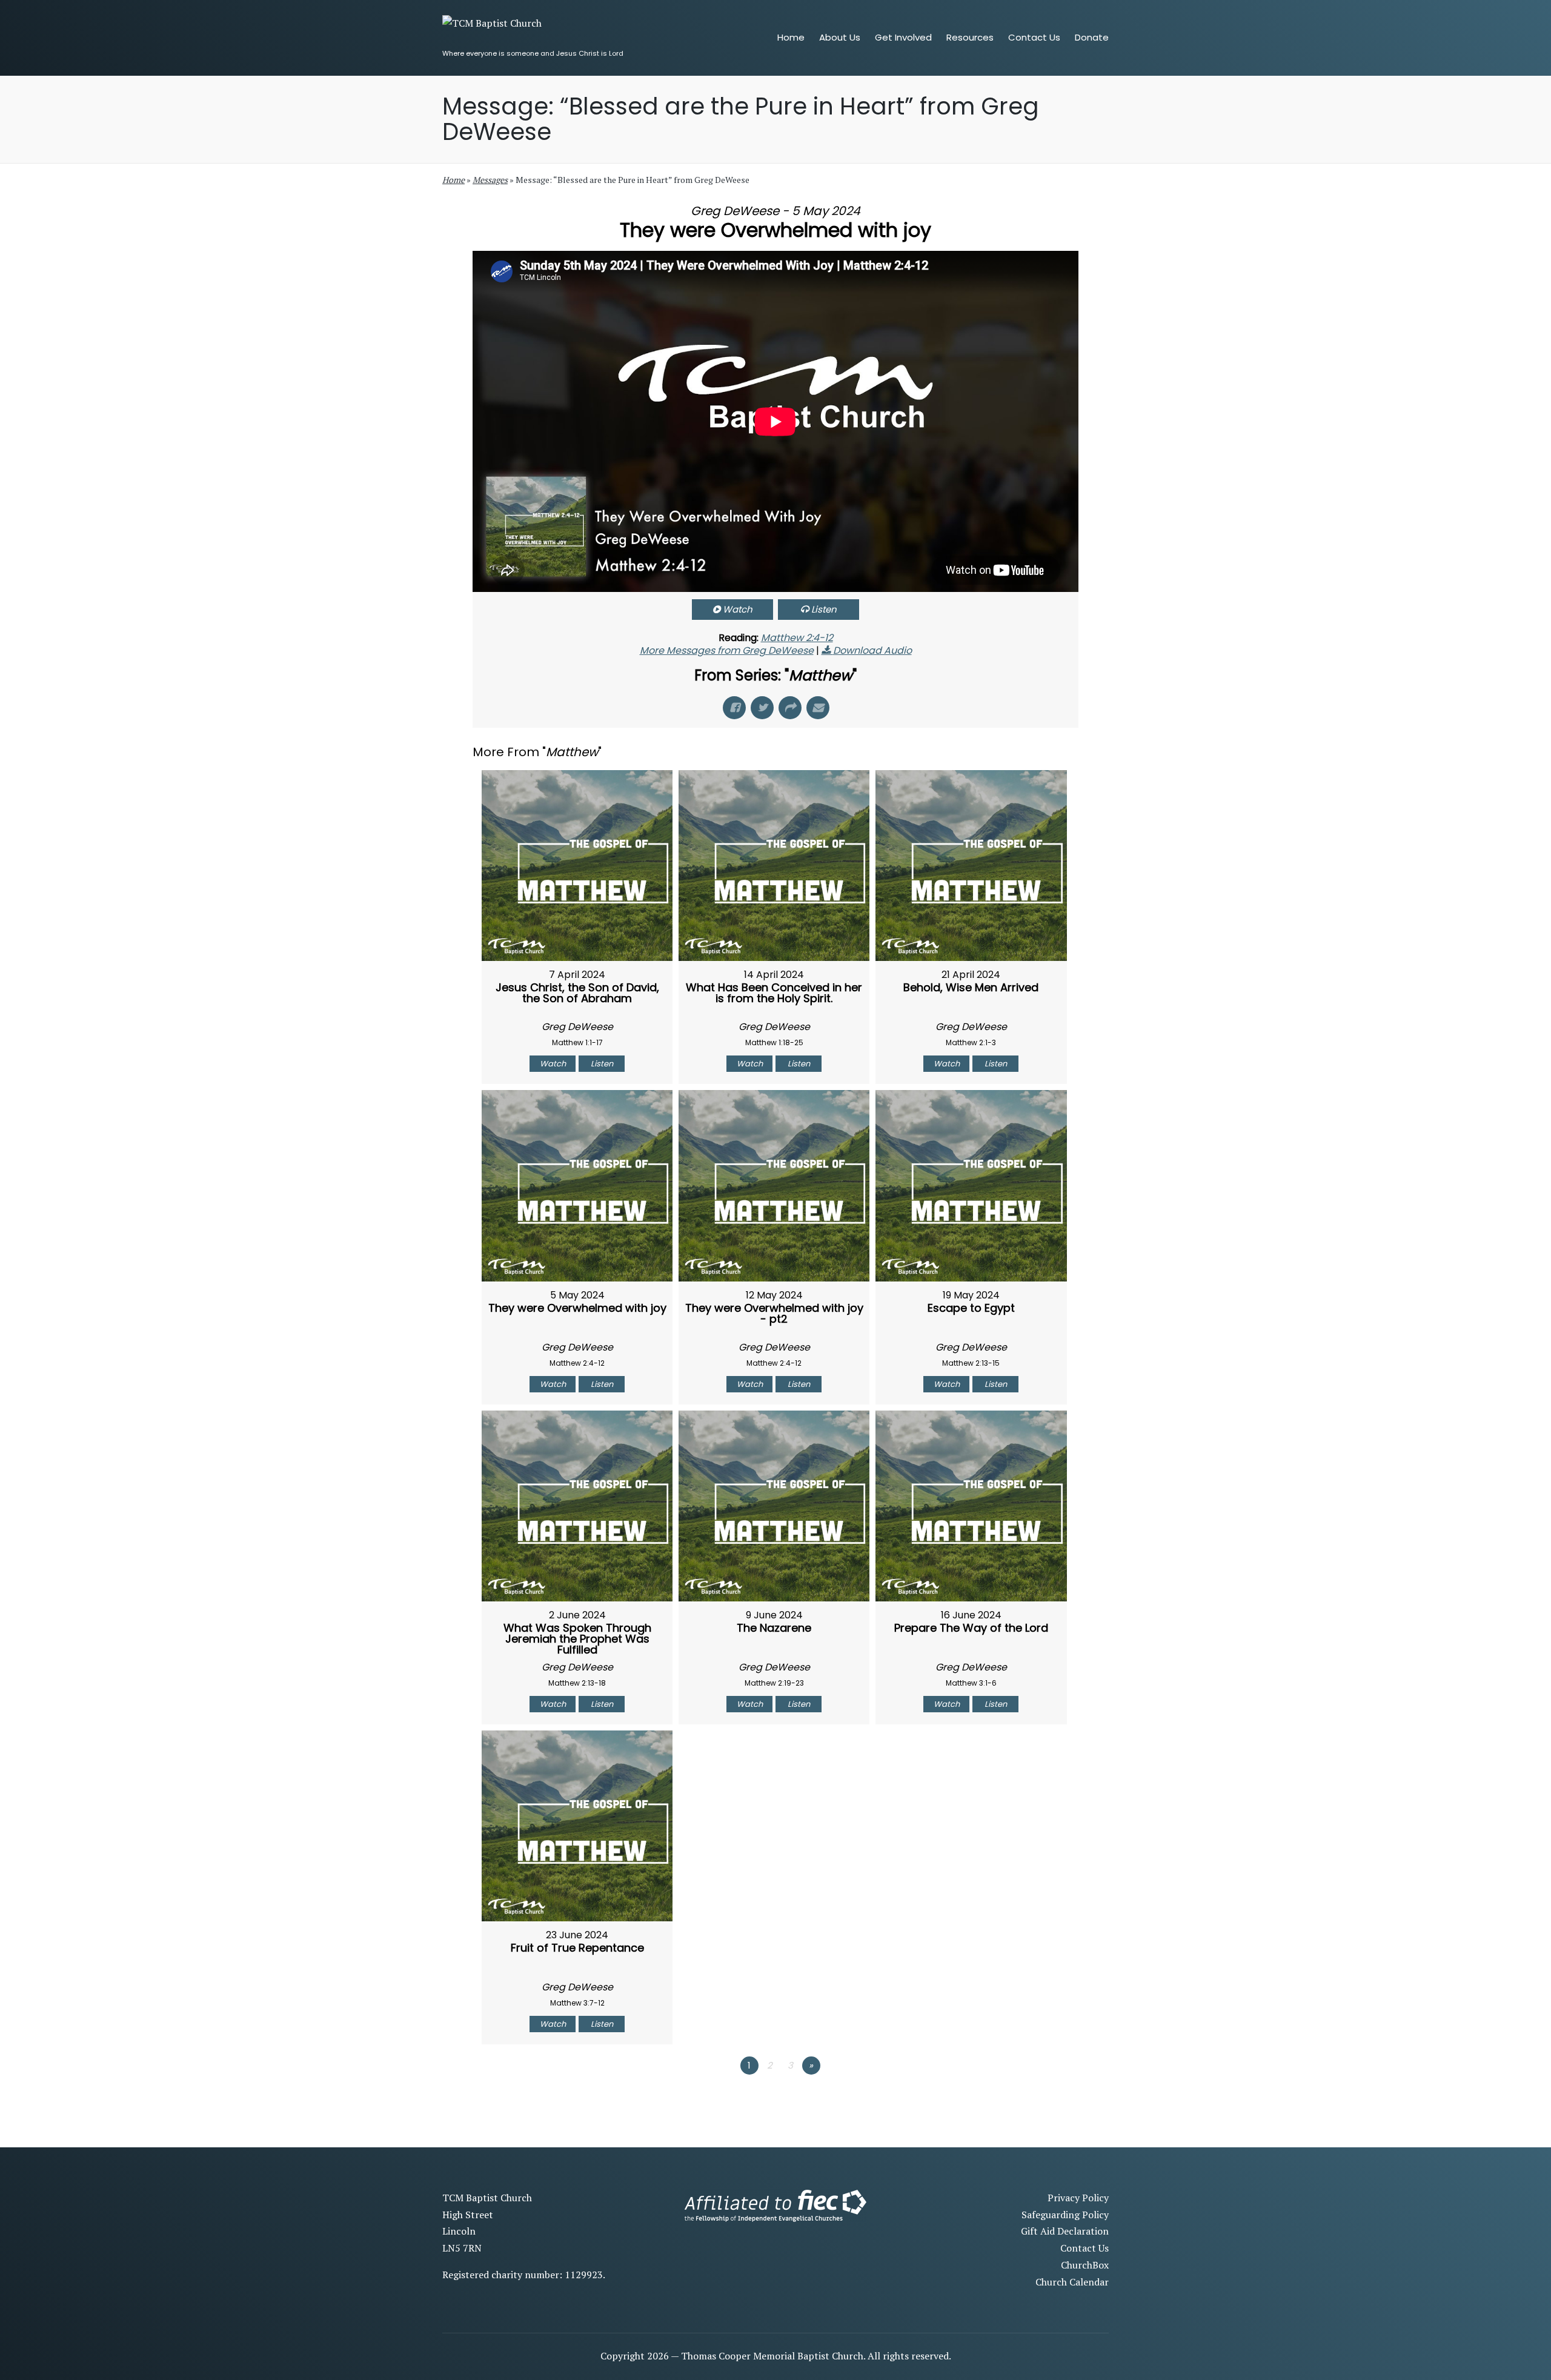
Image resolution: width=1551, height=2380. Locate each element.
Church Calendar (1072, 2282)
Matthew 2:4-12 (797, 638)
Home (453, 180)
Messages (490, 180)
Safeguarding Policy (1065, 2215)
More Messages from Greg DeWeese (727, 650)
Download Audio (872, 650)
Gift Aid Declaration (1065, 2231)
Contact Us (1084, 2248)
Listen (824, 609)
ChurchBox (1085, 2265)
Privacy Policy (1078, 2198)
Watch (738, 609)
